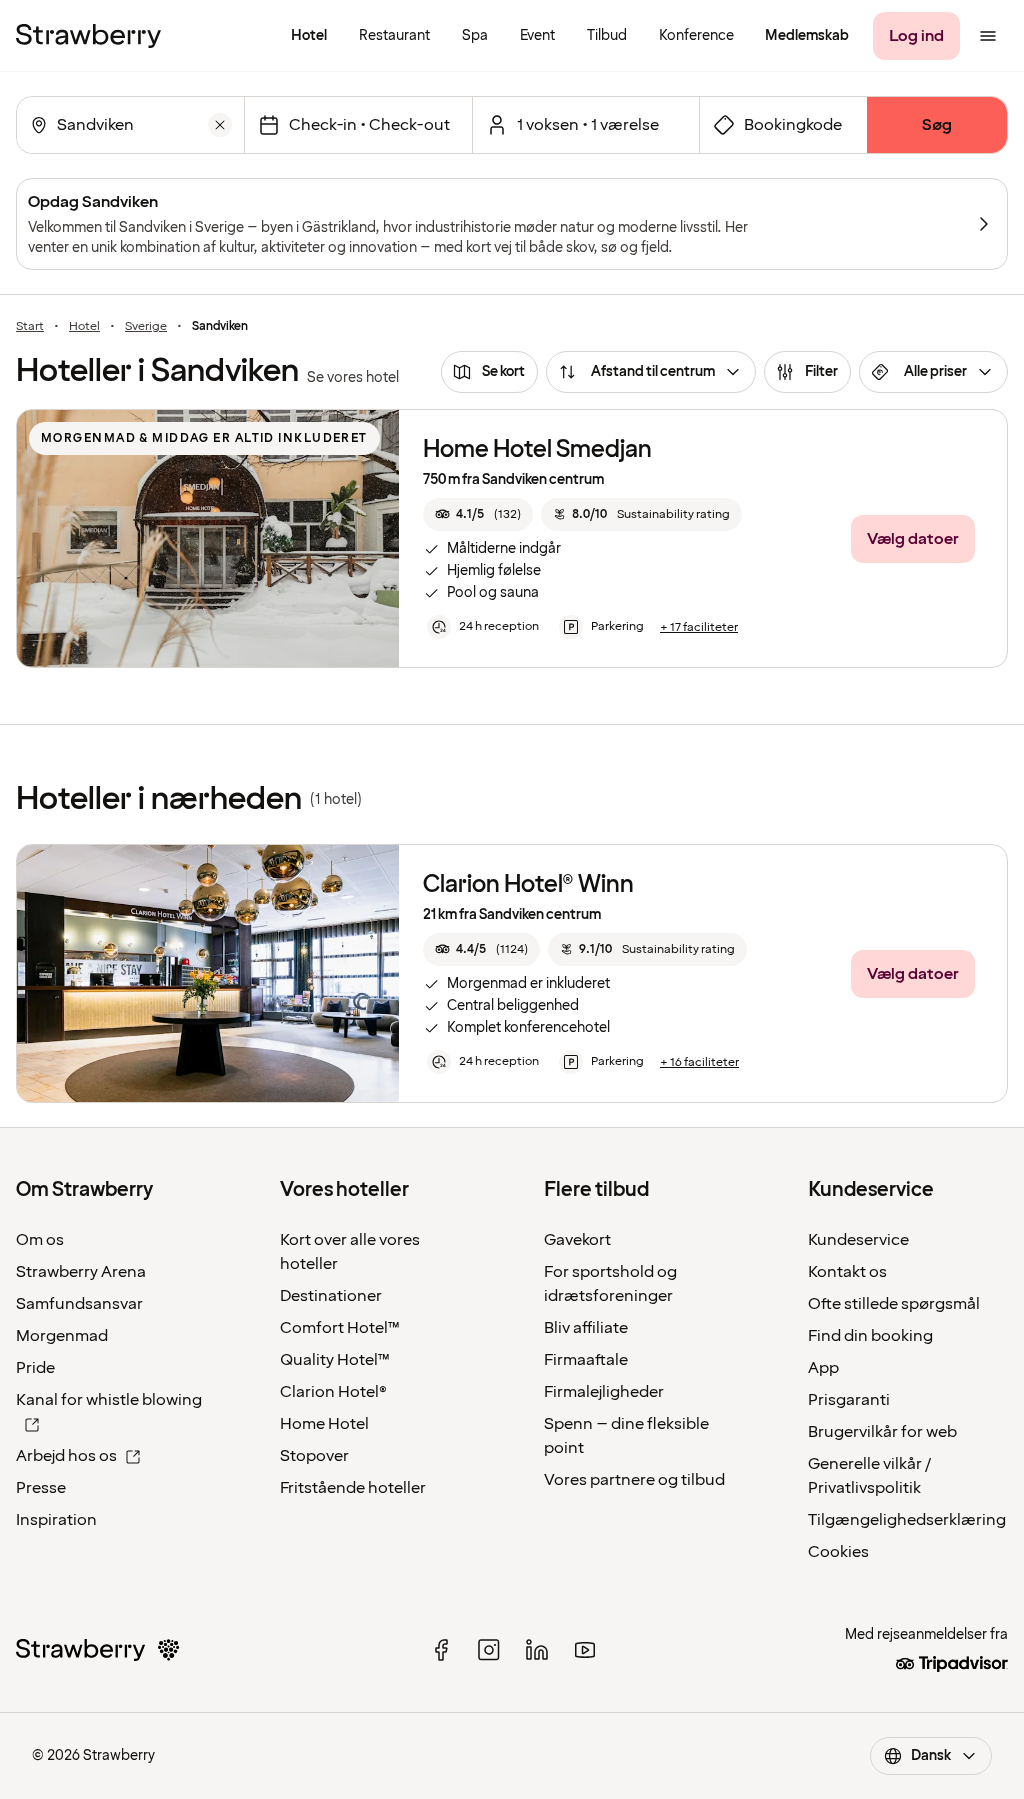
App (823, 1368)
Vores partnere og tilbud (634, 1480)
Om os (40, 1240)
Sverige (146, 327)
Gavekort (577, 1240)
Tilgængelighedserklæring (907, 1520)
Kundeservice (858, 1240)
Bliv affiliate (586, 1328)
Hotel (84, 327)
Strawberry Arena (81, 1272)
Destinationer (331, 1296)
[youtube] (585, 1650)
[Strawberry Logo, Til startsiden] (88, 36)
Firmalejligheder (604, 1392)
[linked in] (537, 1650)
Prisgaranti (849, 1400)
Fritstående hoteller (353, 1488)
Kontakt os (847, 1272)
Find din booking (870, 1336)
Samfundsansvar (79, 1304)
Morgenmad (62, 1336)
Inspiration (56, 1520)
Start (30, 327)
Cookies (838, 1552)
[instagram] (489, 1650)
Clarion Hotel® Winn (528, 884)
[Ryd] (220, 125)
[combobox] (128, 125)
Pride (35, 1368)
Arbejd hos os (66, 1456)
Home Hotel (324, 1424)
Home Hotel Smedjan (537, 449)
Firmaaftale (586, 1360)
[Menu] (988, 36)
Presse (41, 1488)
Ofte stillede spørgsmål (894, 1304)
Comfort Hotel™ (340, 1328)
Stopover (314, 1456)
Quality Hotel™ (335, 1360)
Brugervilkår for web (882, 1432)
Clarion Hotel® (333, 1392)
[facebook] (441, 1650)
